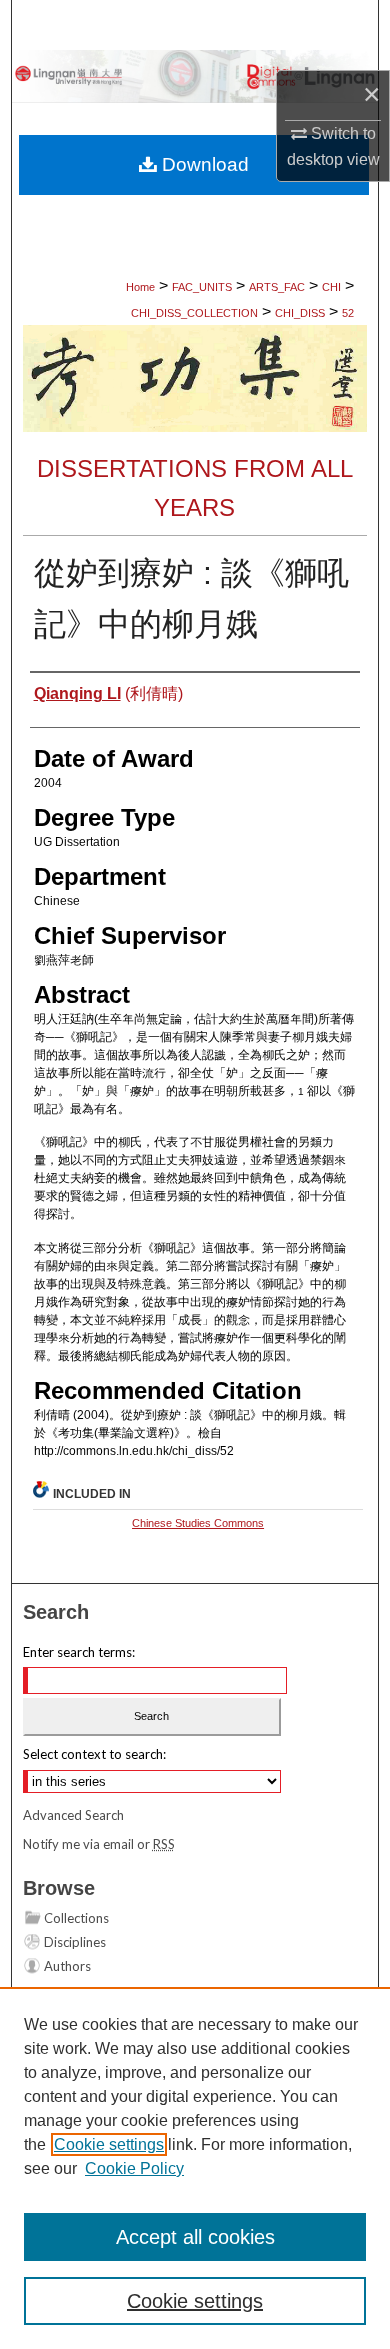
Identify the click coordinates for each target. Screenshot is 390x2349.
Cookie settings (109, 2144)
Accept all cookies (195, 2237)
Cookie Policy (134, 2168)
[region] (195, 2168)
